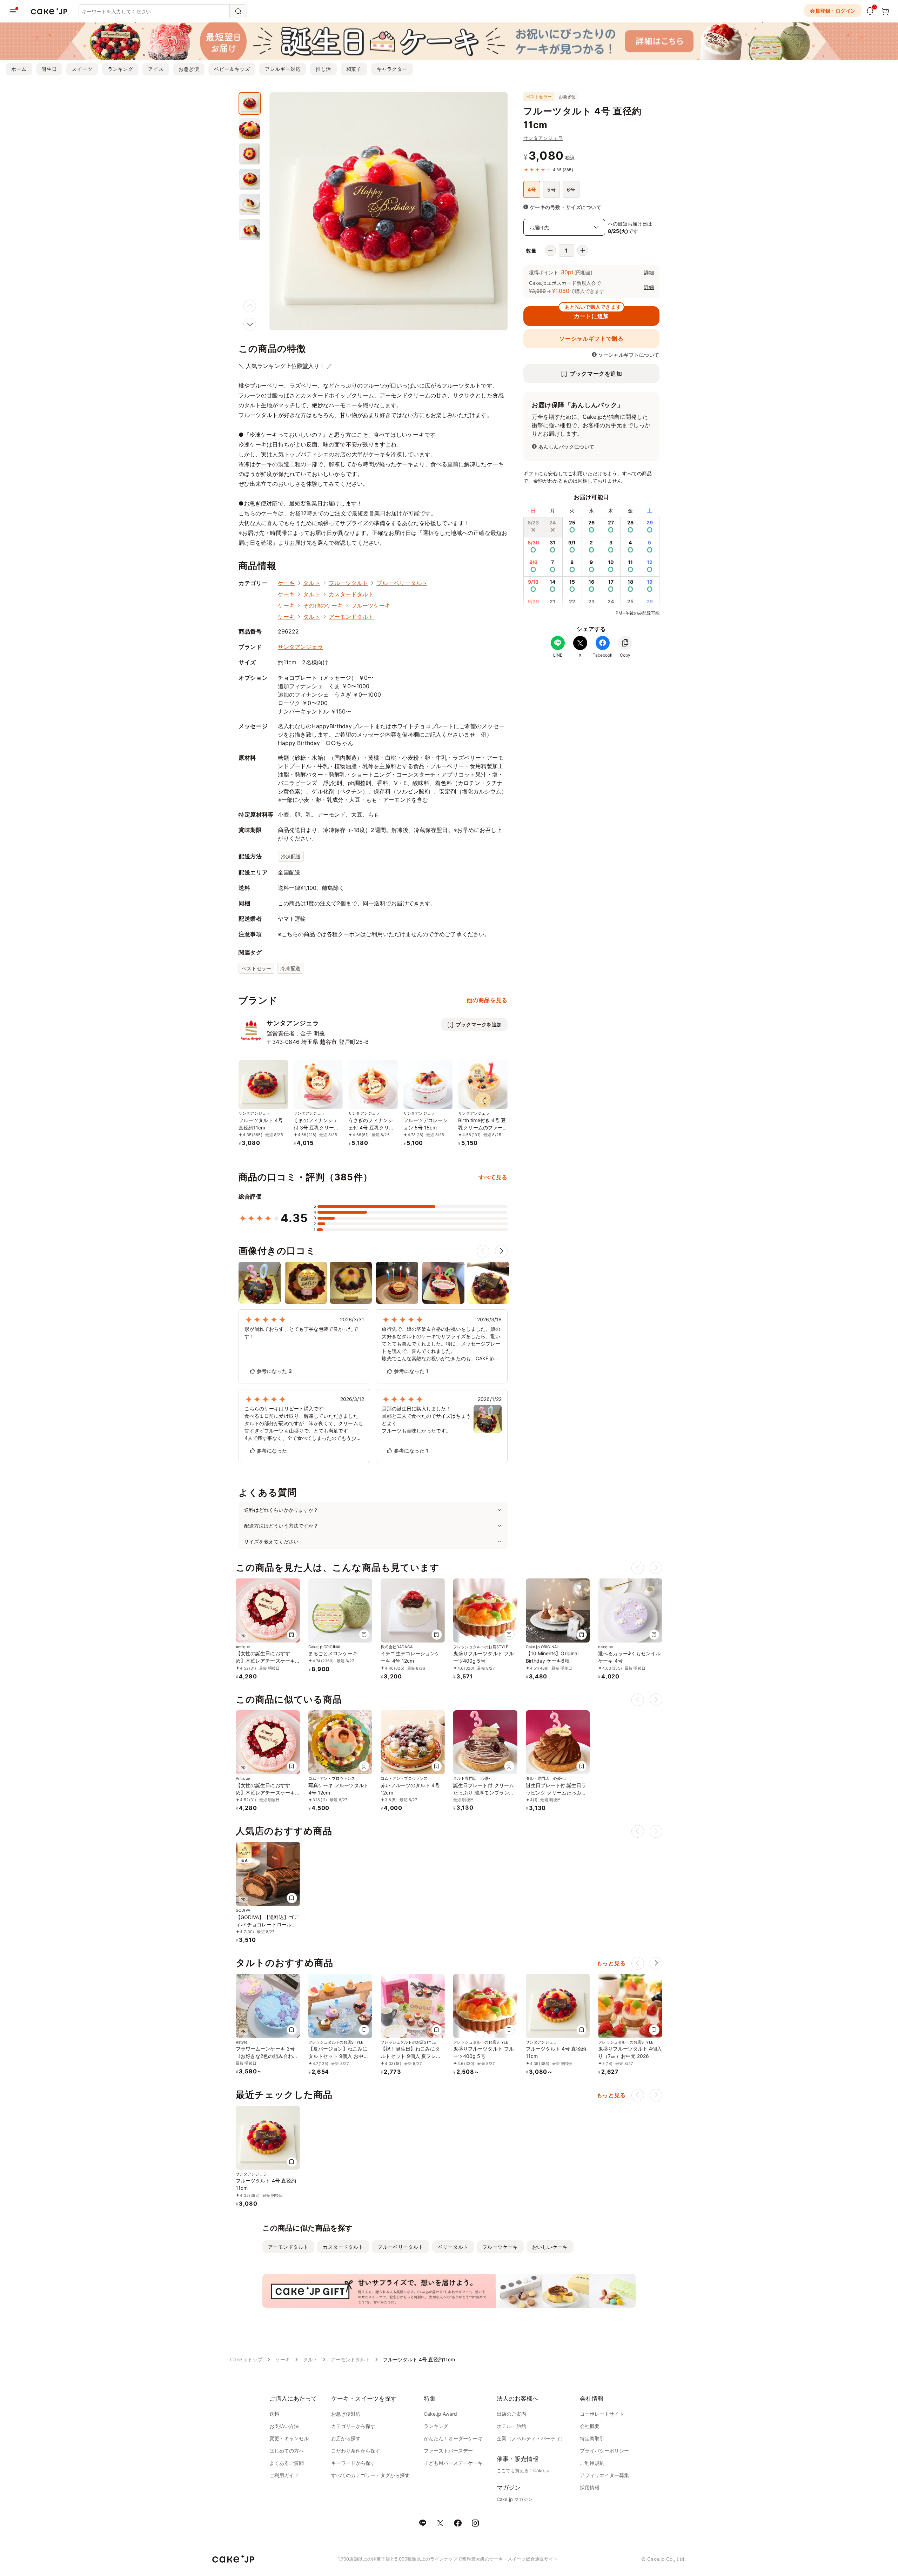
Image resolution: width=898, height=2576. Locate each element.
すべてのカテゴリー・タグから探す (370, 2475)
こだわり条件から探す (356, 2451)
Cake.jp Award (440, 2414)
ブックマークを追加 (596, 374)
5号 (551, 190)
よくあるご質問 (287, 2463)
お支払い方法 (284, 2426)
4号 (532, 190)
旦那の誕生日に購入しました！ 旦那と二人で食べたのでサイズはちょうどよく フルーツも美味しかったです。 (426, 1420)
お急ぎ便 (189, 69)
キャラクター (392, 69)
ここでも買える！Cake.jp (523, 2470)
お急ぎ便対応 (346, 2414)
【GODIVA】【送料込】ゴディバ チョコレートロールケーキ (267, 1924)
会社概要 (590, 2426)
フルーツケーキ (371, 605)
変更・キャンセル (289, 2438)
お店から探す (346, 2438)
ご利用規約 (592, 2463)
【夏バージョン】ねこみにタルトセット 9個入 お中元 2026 (339, 2056)
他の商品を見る (487, 1000)
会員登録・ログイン (833, 11)
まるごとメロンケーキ (333, 1653)
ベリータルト (453, 2247)
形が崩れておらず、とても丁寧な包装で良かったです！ (301, 1333)
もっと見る (611, 1963)
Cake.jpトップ (246, 2359)
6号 (571, 190)
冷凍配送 (291, 856)
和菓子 (354, 69)
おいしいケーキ (550, 2247)
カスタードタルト (351, 594)
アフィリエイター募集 (604, 2475)
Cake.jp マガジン (515, 2499)
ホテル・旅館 (511, 2426)
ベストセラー (256, 968)
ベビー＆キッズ (232, 69)
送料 (274, 2414)
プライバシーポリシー (604, 2451)
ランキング (120, 69)
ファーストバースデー (448, 2451)
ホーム (19, 69)
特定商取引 (592, 2438)
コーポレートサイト (602, 2414)
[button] (250, 324)
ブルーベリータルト (402, 583)
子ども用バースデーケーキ (453, 2463)
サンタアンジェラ (543, 138)
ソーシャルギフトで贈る (591, 338)
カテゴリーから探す (353, 2426)
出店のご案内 (511, 2414)
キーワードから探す (353, 2463)
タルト (311, 583)
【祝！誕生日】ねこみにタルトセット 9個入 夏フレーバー (411, 2056)
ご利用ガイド (284, 2475)
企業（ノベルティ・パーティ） (531, 2438)
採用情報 (590, 2487)
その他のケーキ (323, 605)
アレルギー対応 (283, 69)
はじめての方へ (287, 2451)
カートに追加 (593, 313)
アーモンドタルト (351, 617)
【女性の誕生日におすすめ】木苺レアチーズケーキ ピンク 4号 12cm (265, 1661)
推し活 (323, 69)
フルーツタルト (349, 583)
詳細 (649, 272)
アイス (156, 69)
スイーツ (82, 69)
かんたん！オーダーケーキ (453, 2438)
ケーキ (286, 583)
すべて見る (493, 1177)
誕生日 (49, 69)
